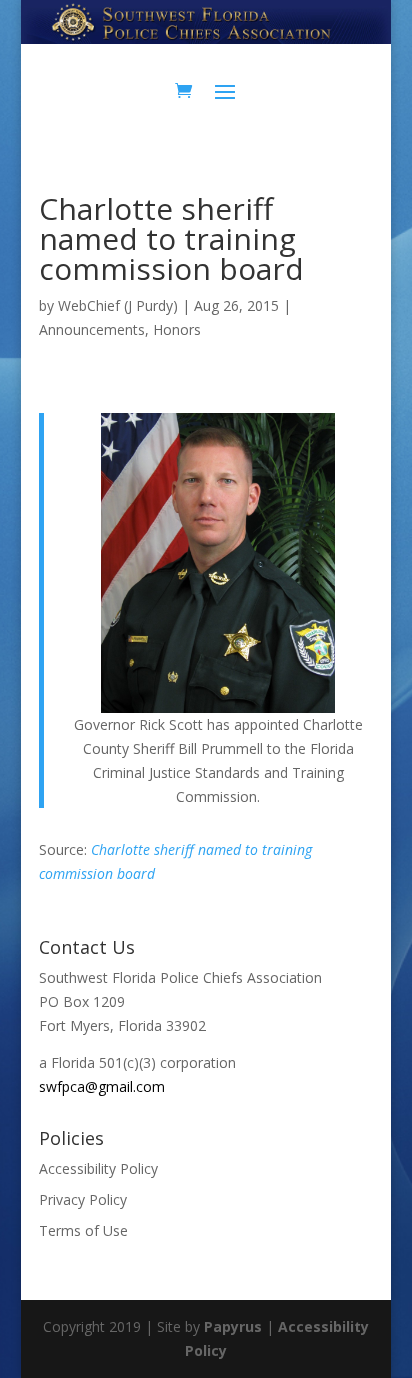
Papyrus (233, 1326)
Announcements (92, 329)
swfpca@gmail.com (102, 1086)
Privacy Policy (83, 1199)
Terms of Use (83, 1230)
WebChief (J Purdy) (118, 305)
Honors (177, 329)
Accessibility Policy (98, 1168)
